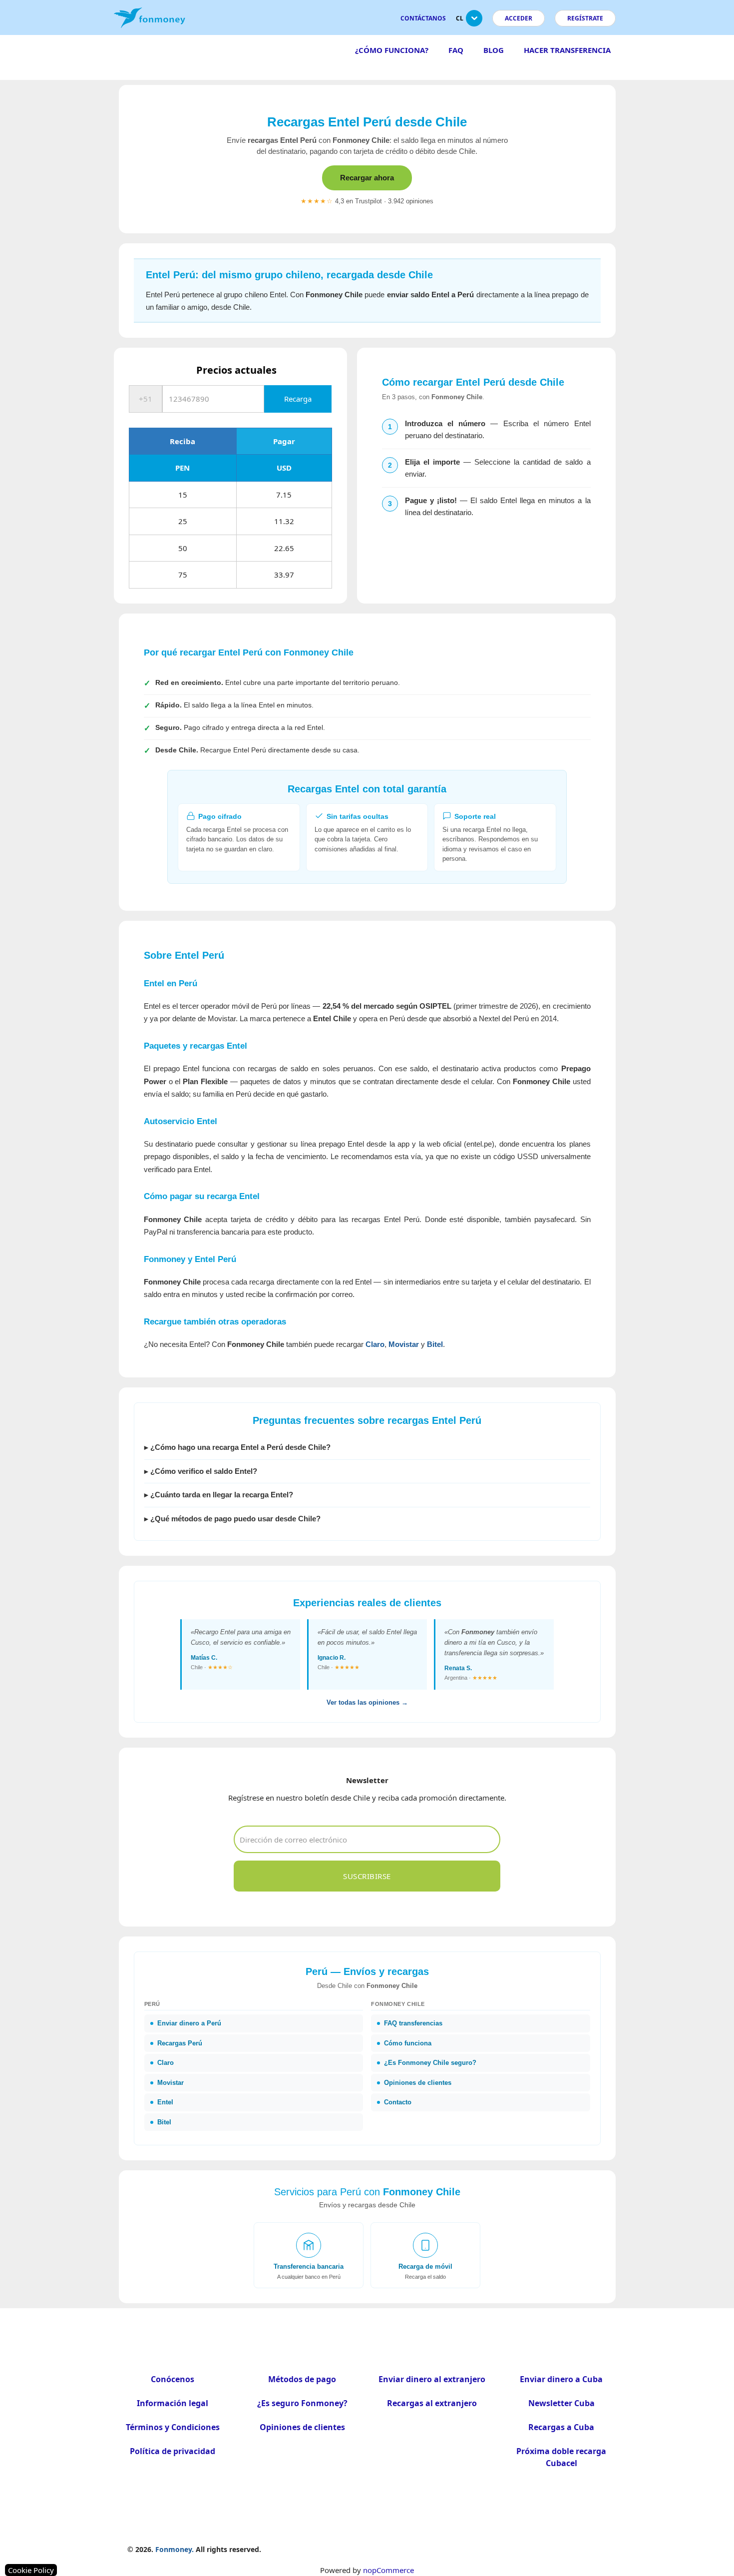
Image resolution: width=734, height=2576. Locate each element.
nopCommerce (388, 2570)
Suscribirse (367, 1876)
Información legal (173, 2403)
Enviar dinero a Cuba (561, 2379)
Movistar (404, 1344)
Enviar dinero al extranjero (432, 2379)
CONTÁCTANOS (423, 18)
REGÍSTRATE (585, 18)
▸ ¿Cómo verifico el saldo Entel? (201, 1471)
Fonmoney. (175, 2549)
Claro (375, 1344)
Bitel (435, 1344)
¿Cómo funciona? (392, 50)
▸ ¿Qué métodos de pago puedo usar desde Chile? (232, 1519)
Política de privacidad (173, 2451)
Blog (494, 50)
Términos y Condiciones (173, 2427)
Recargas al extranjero (432, 2403)
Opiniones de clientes (302, 2427)
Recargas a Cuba (561, 2427)
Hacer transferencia (567, 50)
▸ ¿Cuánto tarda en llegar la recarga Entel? (219, 1495)
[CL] (474, 22)
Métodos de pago (302, 2379)
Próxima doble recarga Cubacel (561, 2457)
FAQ (456, 50)
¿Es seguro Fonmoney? (302, 2403)
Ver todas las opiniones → (367, 1702)
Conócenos (173, 2379)
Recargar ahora (367, 178)
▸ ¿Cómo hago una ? (237, 1447)
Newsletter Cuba (561, 2403)
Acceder (519, 18)
